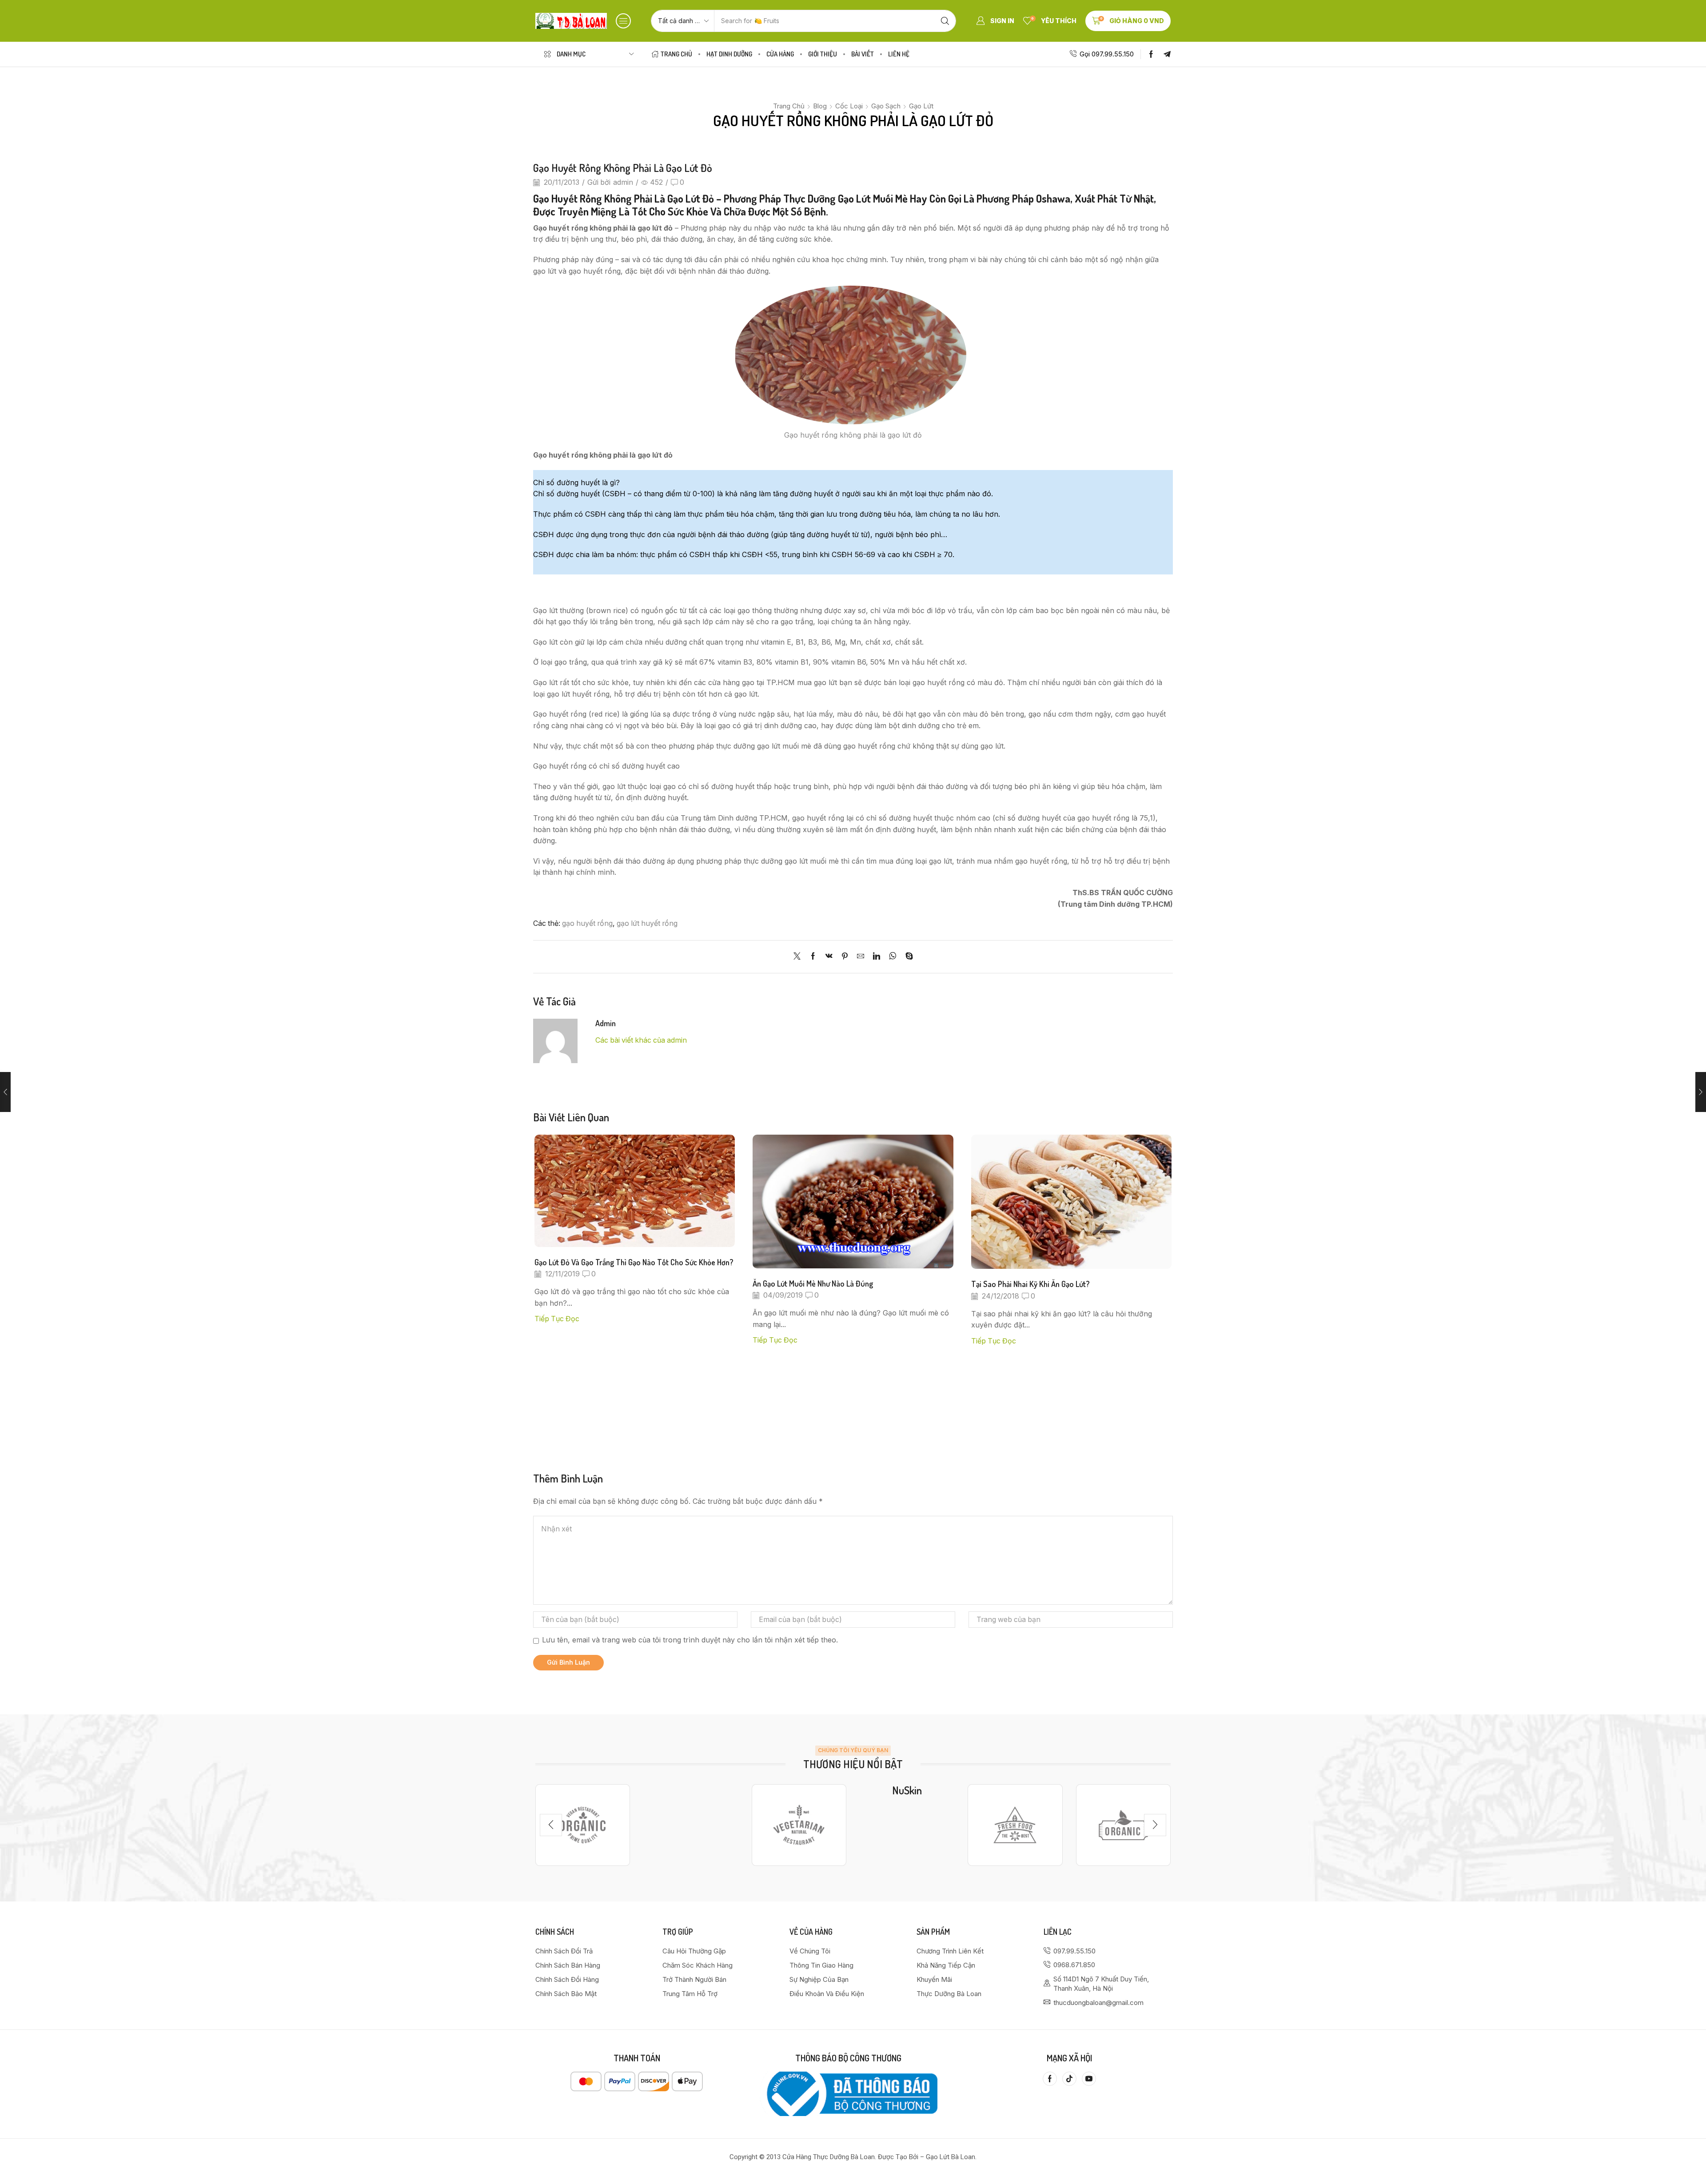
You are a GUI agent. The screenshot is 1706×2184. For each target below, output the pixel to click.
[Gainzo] (583, 1825)
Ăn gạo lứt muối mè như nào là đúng (813, 1283)
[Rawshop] (1015, 1825)
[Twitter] (799, 957)
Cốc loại (849, 106)
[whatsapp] (893, 957)
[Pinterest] (845, 957)
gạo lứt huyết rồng (647, 923)
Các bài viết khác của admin (641, 1040)
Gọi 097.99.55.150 (1107, 54)
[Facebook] (1151, 54)
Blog (820, 106)
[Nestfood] (799, 1825)
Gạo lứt (921, 106)
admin (623, 182)
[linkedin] (877, 957)
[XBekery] (1123, 1825)
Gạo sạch (886, 106)
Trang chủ (789, 106)
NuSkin (907, 1790)
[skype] (907, 957)
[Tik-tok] (1069, 2079)
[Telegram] (1167, 54)
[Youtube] (1089, 2079)
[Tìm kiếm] (945, 21)
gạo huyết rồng (587, 923)
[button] (623, 21)
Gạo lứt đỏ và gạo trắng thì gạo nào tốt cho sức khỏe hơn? (634, 1262)
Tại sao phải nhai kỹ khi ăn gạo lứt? (1030, 1284)
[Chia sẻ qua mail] (861, 957)
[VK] (829, 957)
